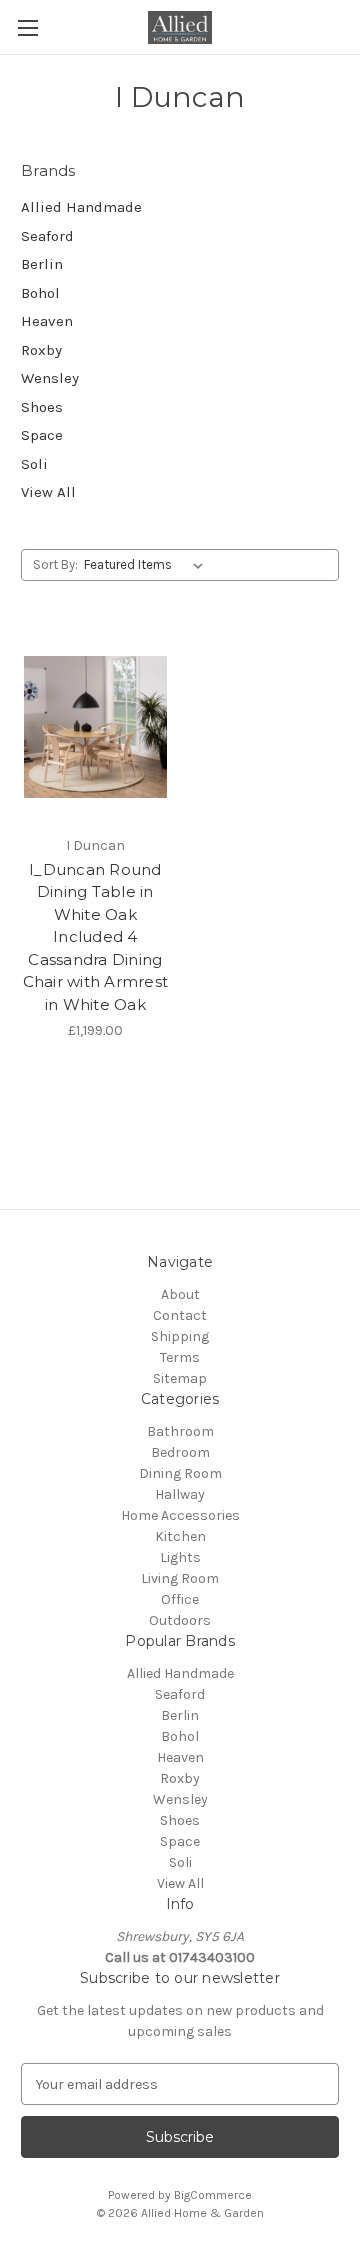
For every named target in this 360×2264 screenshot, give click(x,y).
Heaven (47, 321)
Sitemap (180, 1378)
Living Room (180, 1578)
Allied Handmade (81, 207)
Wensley (50, 378)
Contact (180, 1315)
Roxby (41, 350)
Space (42, 435)
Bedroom (180, 1452)
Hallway (180, 1494)
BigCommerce (213, 2195)
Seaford (47, 236)
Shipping (180, 1336)
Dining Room (180, 1473)
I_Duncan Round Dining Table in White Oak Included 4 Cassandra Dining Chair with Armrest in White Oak (96, 937)
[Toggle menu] (27, 27)
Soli (34, 464)
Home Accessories (180, 1515)
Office (180, 1599)
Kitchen (180, 1536)
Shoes (42, 407)
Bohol (40, 293)
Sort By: (55, 564)
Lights (180, 1557)
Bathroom (180, 1431)
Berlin (42, 264)
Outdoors (180, 1620)
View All (48, 492)
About (180, 1294)
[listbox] (147, 565)
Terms (180, 1357)
